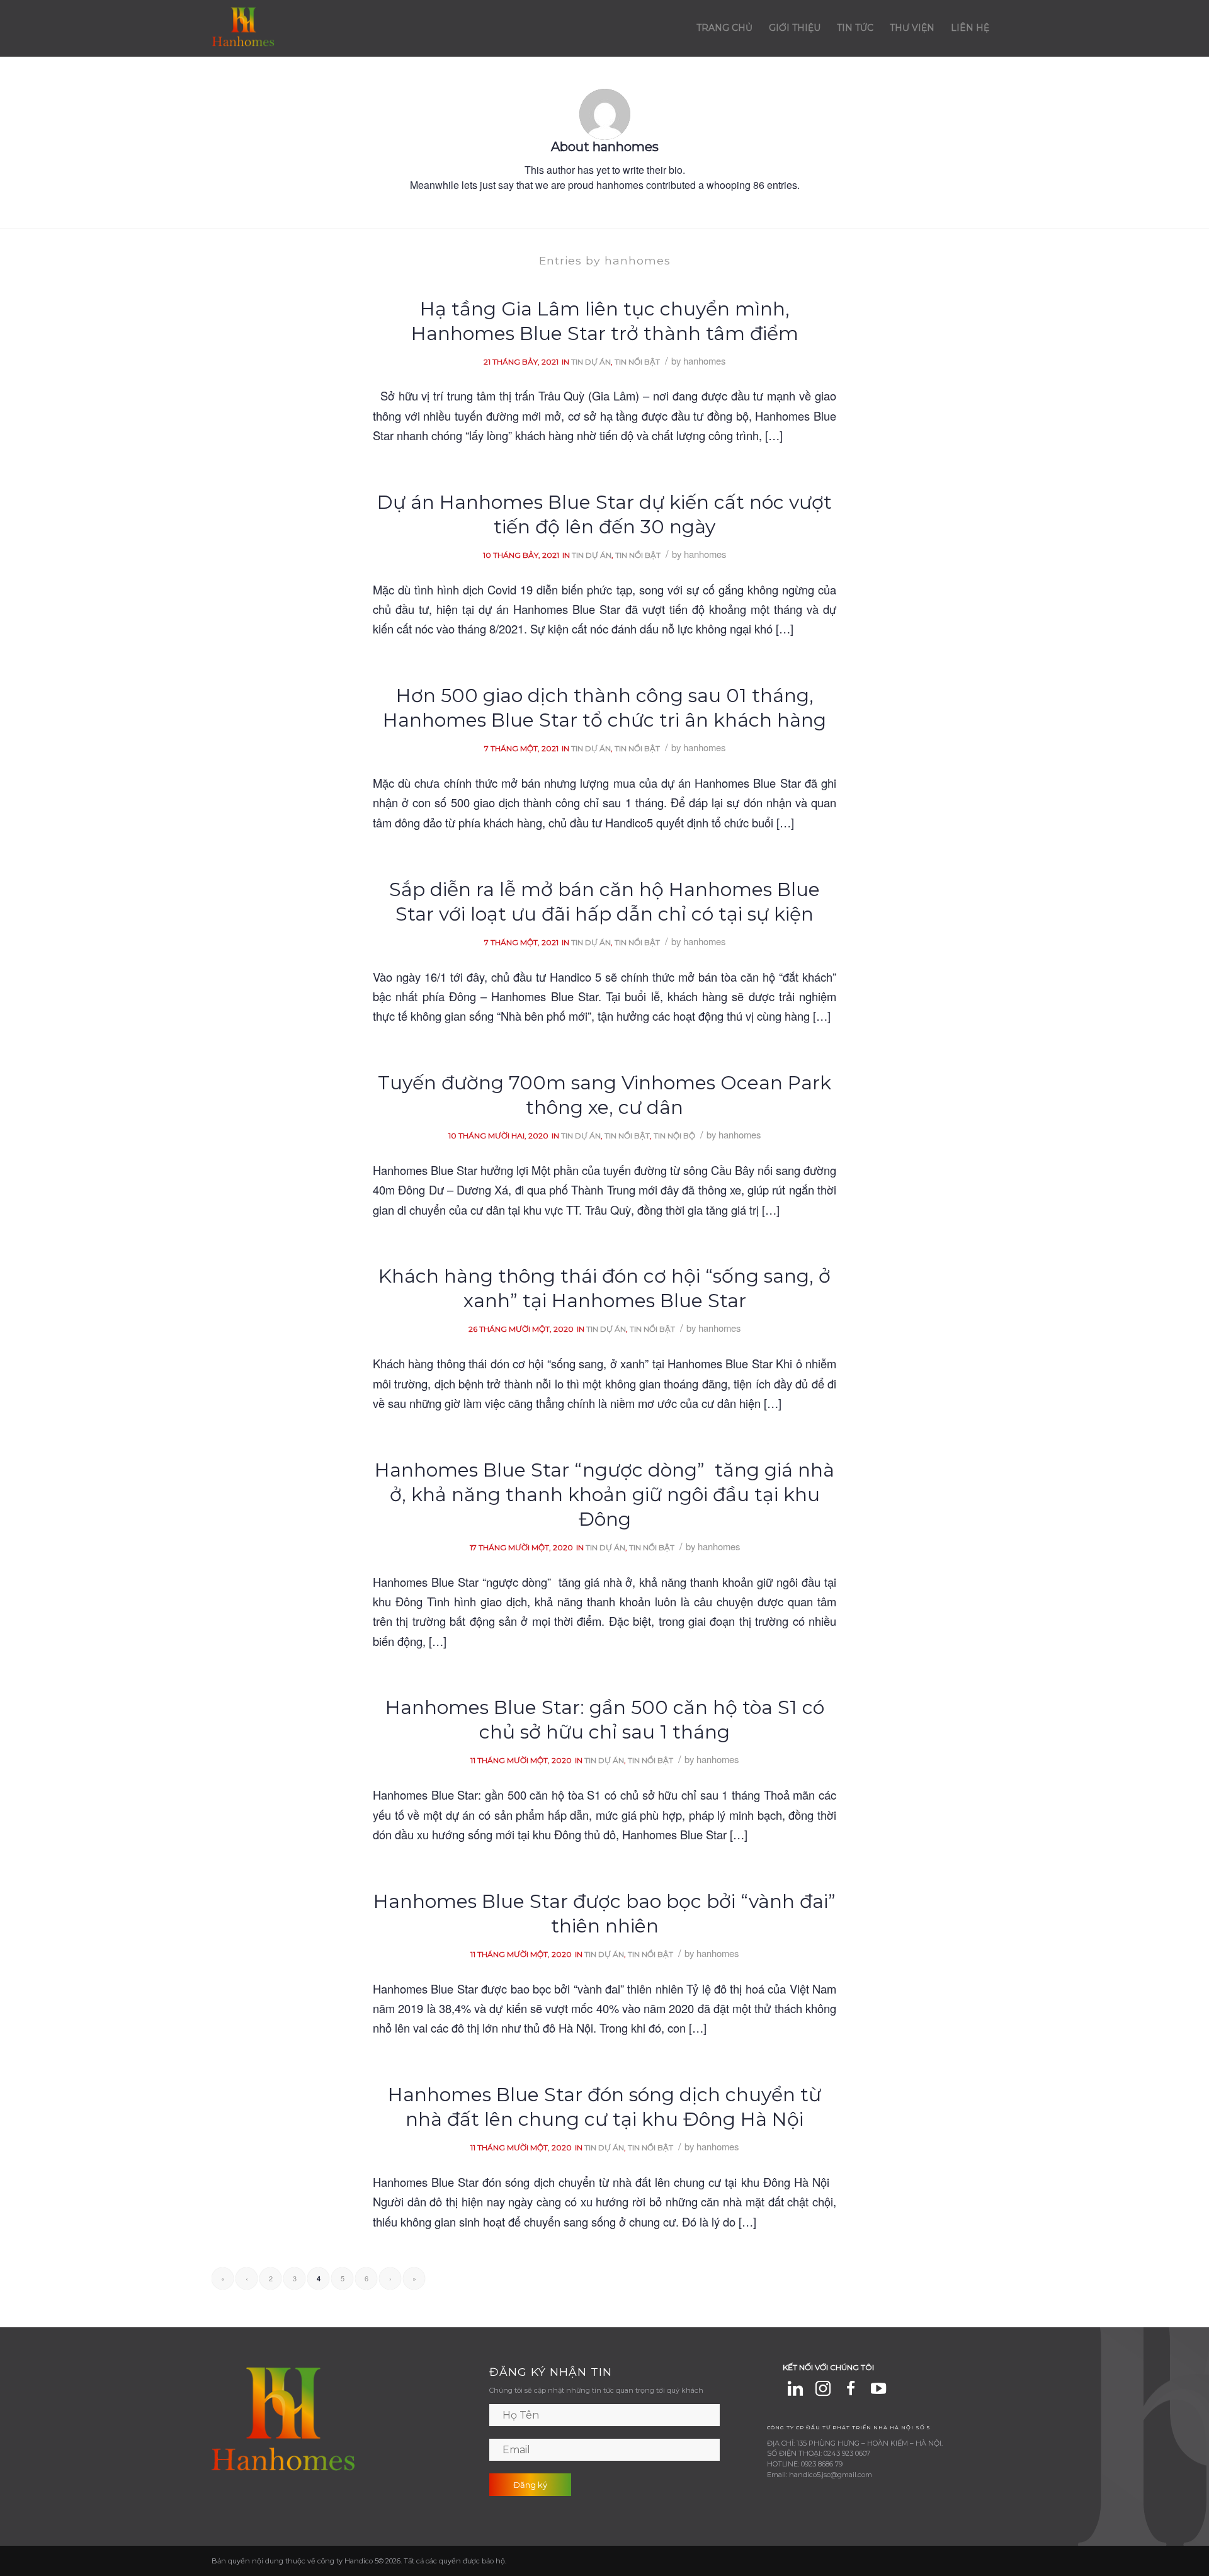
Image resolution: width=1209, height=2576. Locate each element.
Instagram (823, 2388)
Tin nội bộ (674, 1136)
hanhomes (704, 360)
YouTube (878, 2388)
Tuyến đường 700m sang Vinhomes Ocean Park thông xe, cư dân (604, 1095)
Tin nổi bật (637, 362)
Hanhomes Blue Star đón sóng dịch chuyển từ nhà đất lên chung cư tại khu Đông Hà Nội (604, 2107)
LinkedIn (795, 2388)
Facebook (851, 2388)
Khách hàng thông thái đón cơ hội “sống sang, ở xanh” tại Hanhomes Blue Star (604, 1288)
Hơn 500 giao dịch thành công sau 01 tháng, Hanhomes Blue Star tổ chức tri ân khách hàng (604, 708)
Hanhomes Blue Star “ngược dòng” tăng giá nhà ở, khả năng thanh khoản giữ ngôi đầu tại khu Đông (604, 1495)
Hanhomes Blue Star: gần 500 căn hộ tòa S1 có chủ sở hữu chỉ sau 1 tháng (605, 1720)
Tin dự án (591, 362)
